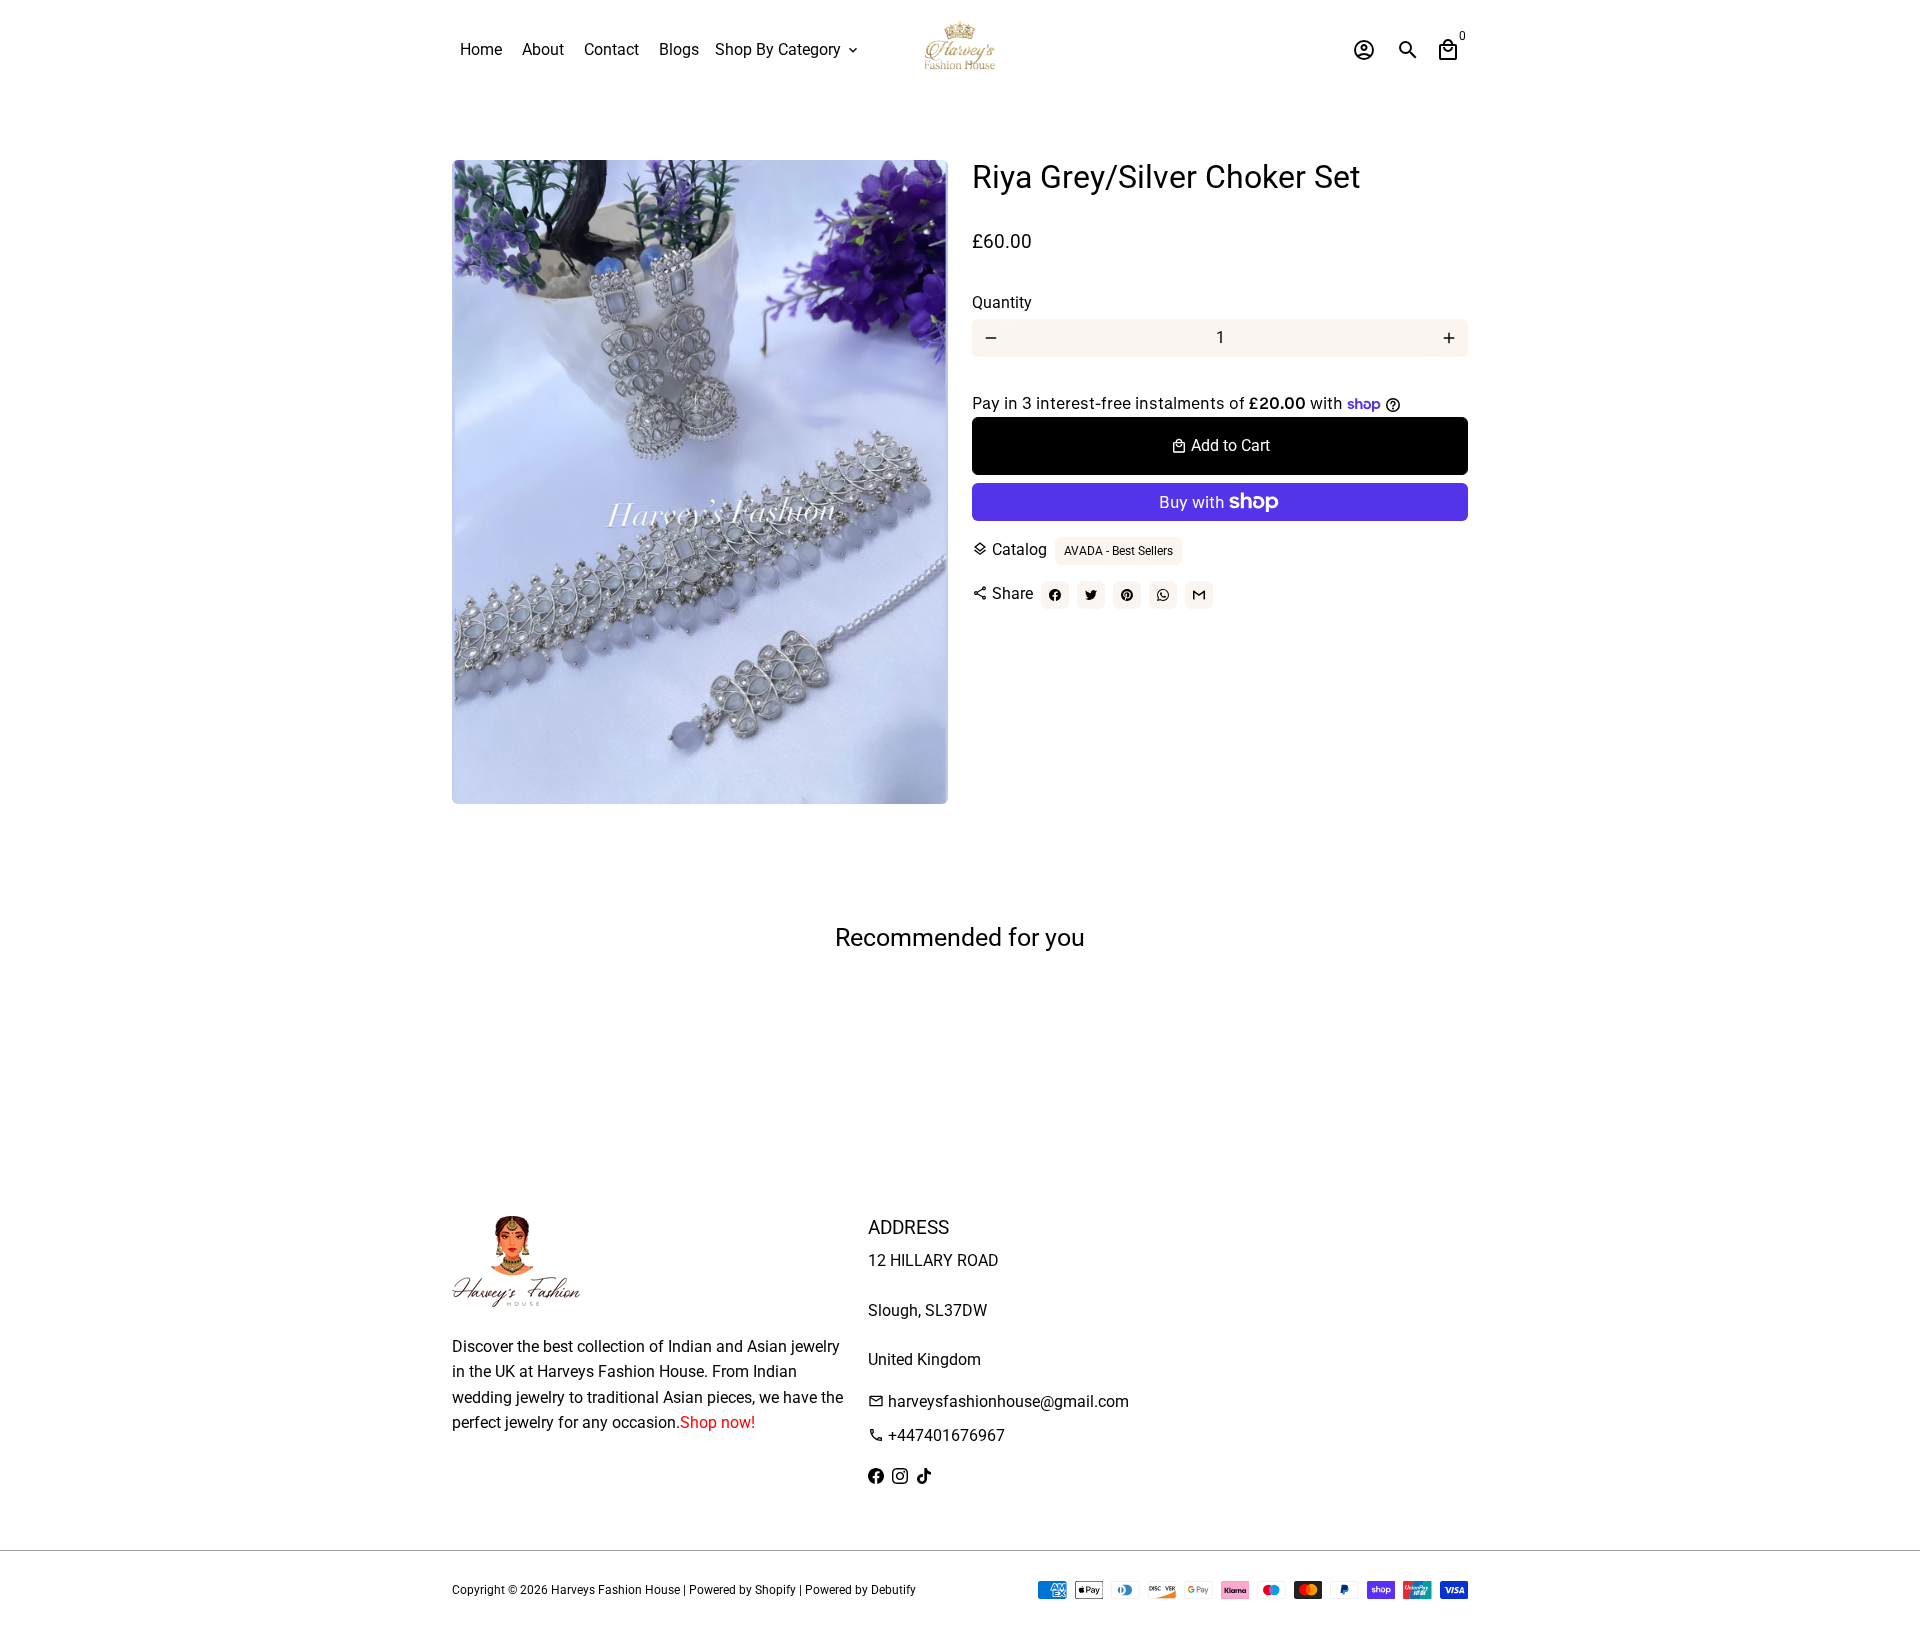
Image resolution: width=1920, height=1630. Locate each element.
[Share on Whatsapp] (1163, 595)
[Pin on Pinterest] (1127, 595)
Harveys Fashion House (615, 1590)
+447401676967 (936, 1435)
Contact (611, 49)
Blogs (679, 49)
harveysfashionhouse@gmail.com (998, 1401)
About (543, 49)
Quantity (1002, 302)
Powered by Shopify (742, 1590)
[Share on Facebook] (1055, 595)
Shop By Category (788, 49)
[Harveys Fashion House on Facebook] (876, 1476)
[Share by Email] (1199, 595)
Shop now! (717, 1422)
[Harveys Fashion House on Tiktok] (924, 1476)
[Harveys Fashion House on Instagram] (900, 1476)
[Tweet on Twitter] (1091, 595)
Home (481, 49)
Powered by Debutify (860, 1590)
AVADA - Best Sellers (1118, 551)
